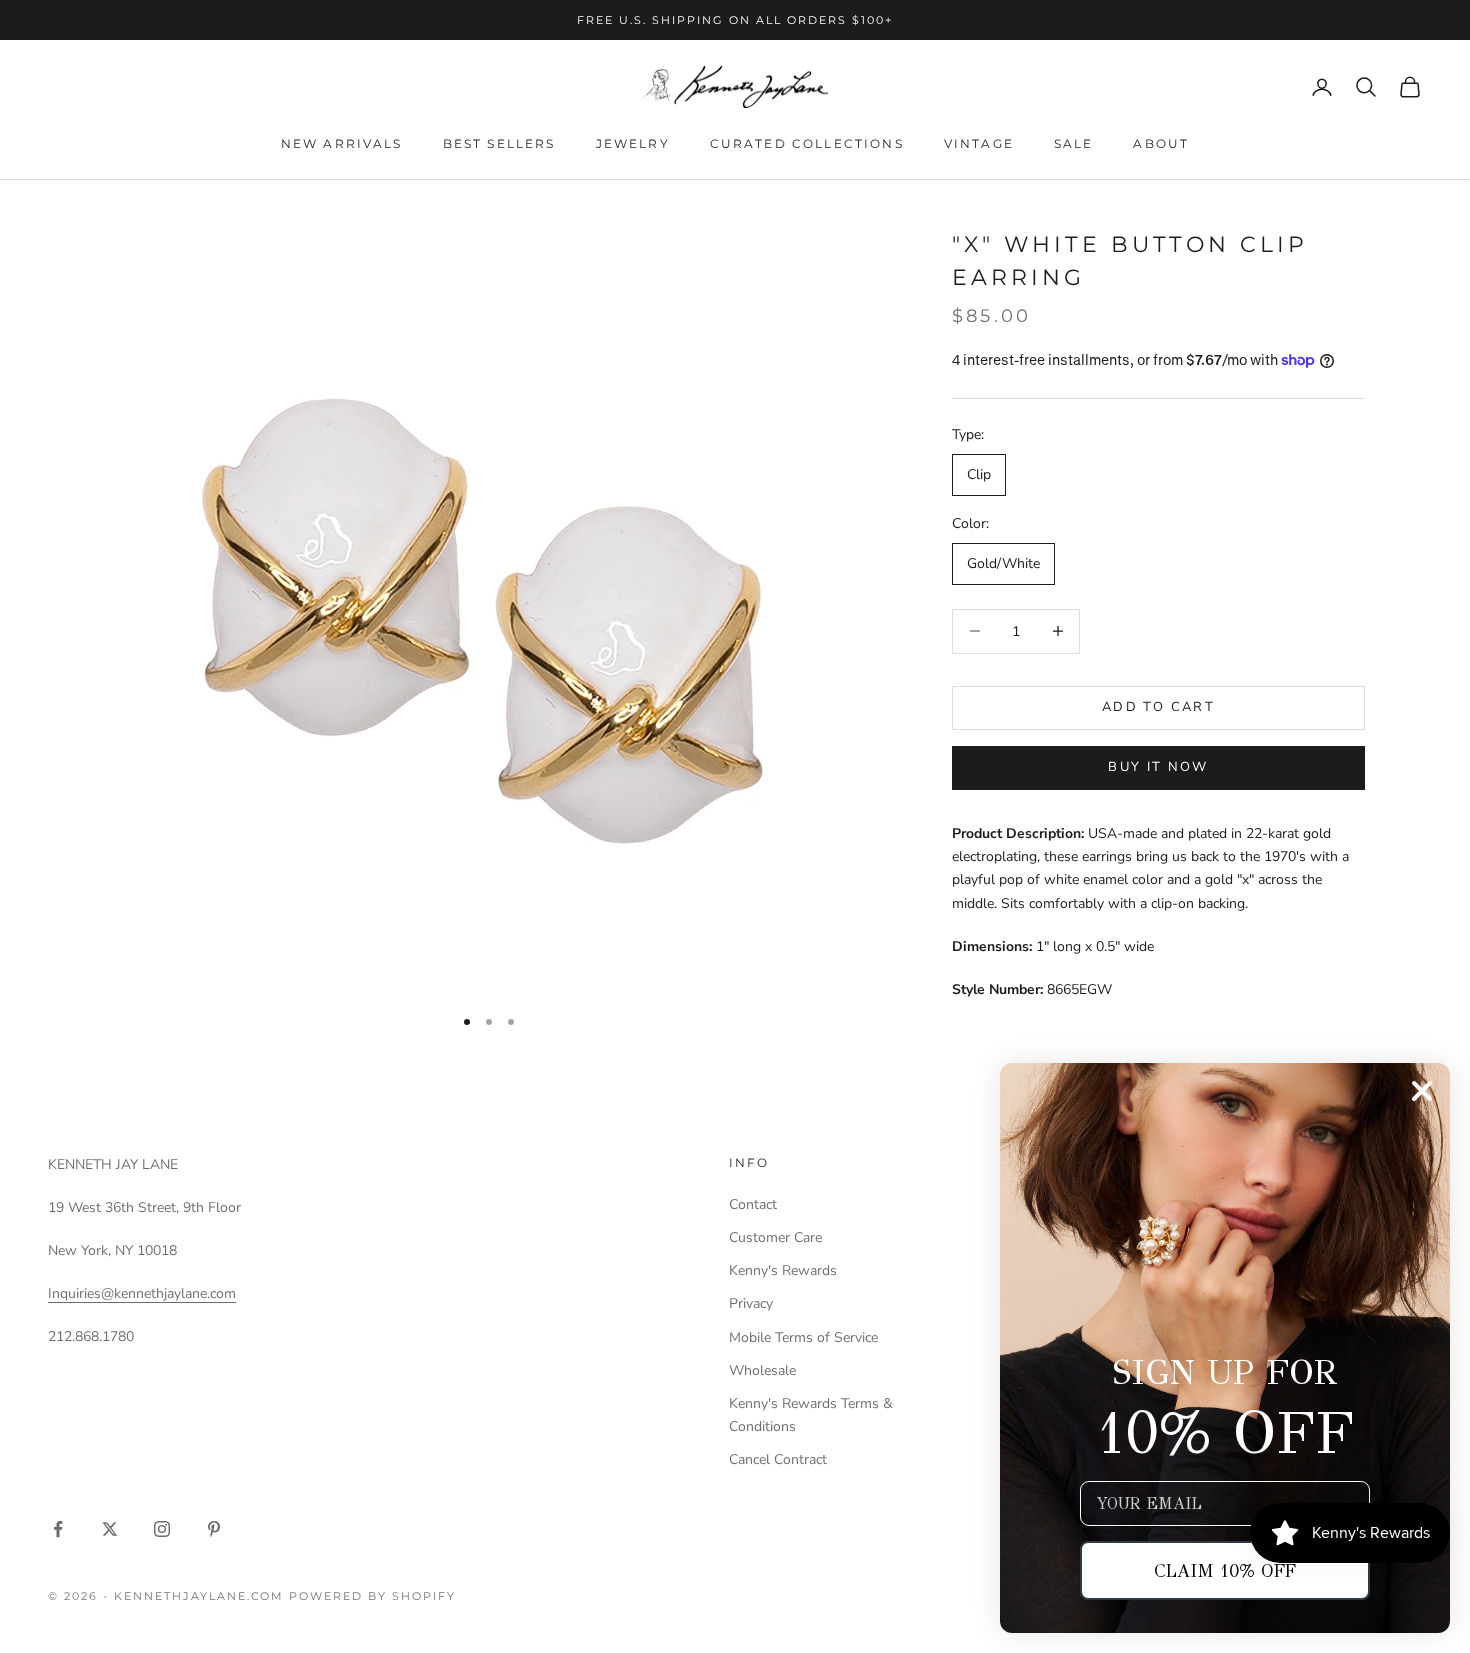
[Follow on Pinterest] (214, 1529)
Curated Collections (807, 143)
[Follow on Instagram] (162, 1529)
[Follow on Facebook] (58, 1529)
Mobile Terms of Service (803, 1337)
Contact (753, 1204)
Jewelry (633, 143)
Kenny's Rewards (783, 1270)
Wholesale (762, 1370)
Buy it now (1158, 767)
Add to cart (1158, 707)
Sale (1074, 143)
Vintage (979, 143)
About (1161, 143)
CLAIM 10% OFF (1225, 1571)
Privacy (751, 1303)
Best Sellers (499, 143)
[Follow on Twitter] (110, 1529)
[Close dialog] (1422, 1091)
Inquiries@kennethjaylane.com (142, 1293)
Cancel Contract (778, 1459)
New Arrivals (342, 143)
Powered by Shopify (372, 1596)
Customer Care (775, 1237)
